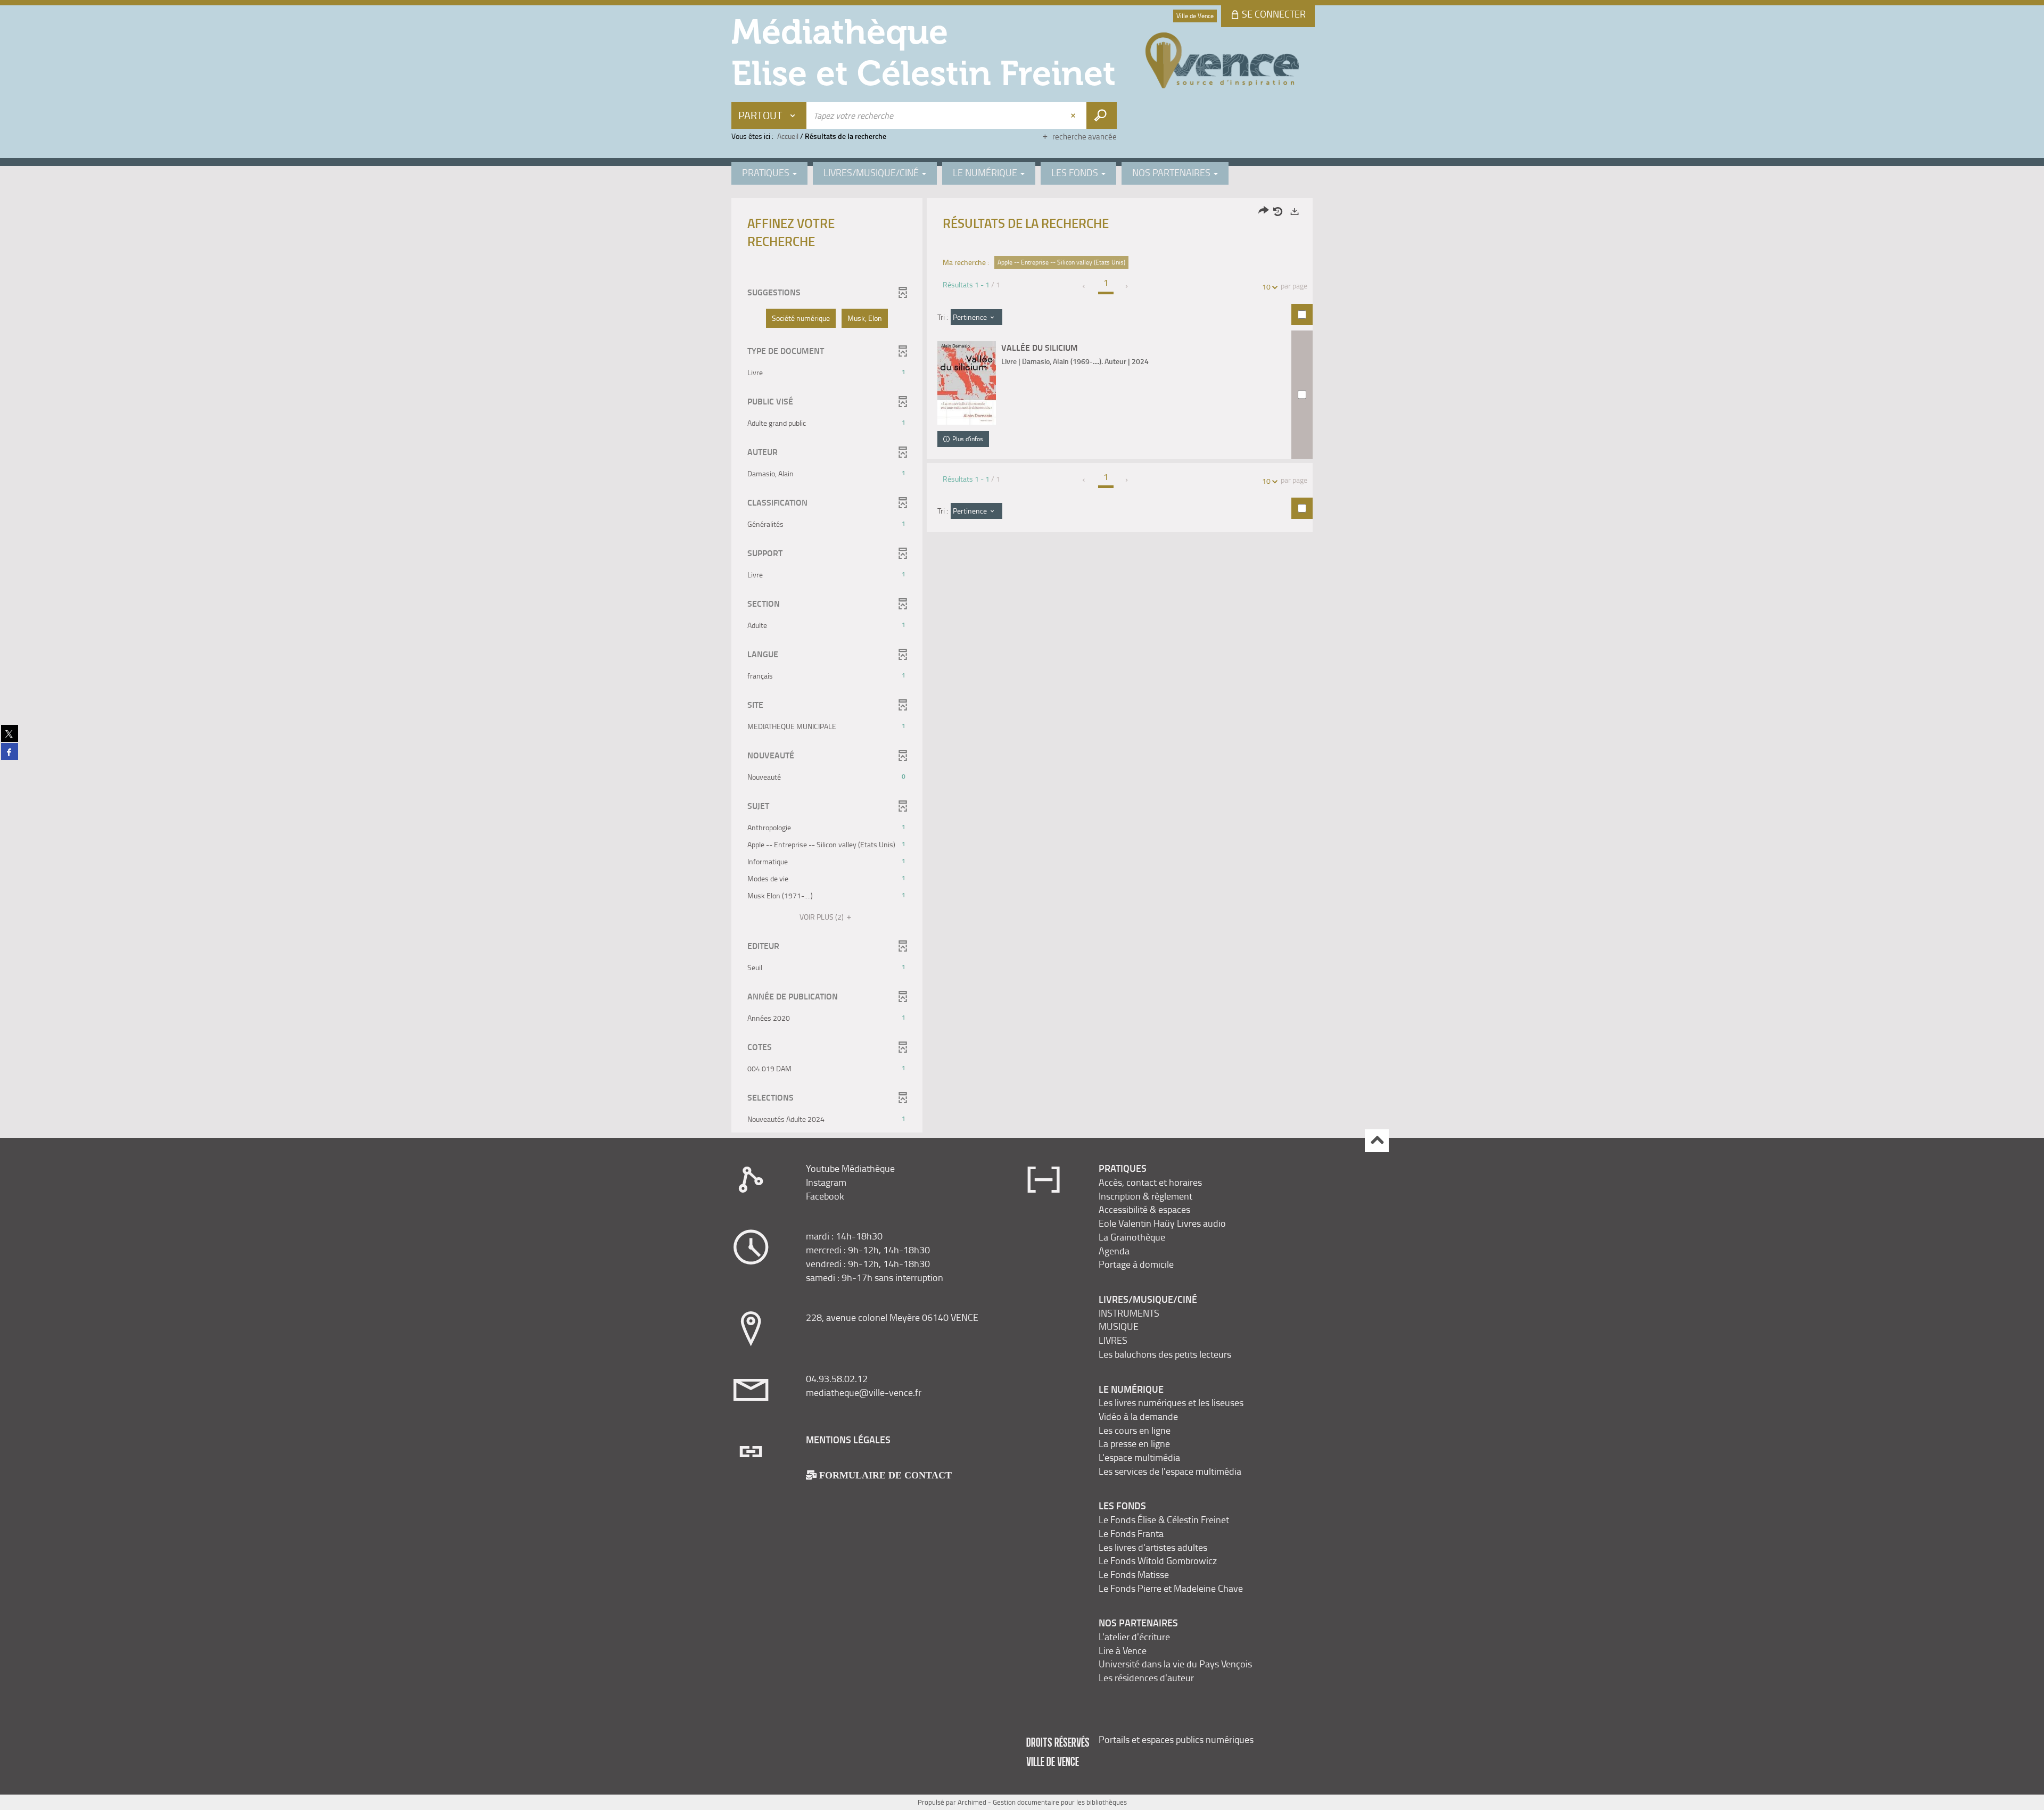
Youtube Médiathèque (850, 1168)
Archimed (972, 1802)
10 (1266, 287)
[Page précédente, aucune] (1085, 286)
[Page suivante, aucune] (1127, 286)
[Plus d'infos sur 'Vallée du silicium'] (967, 383)
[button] (801, 318)
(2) (822, 917)
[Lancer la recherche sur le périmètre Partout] (1102, 115)
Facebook (825, 1196)
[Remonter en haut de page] (1377, 1141)
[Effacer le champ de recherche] (1074, 115)
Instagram (826, 1182)
